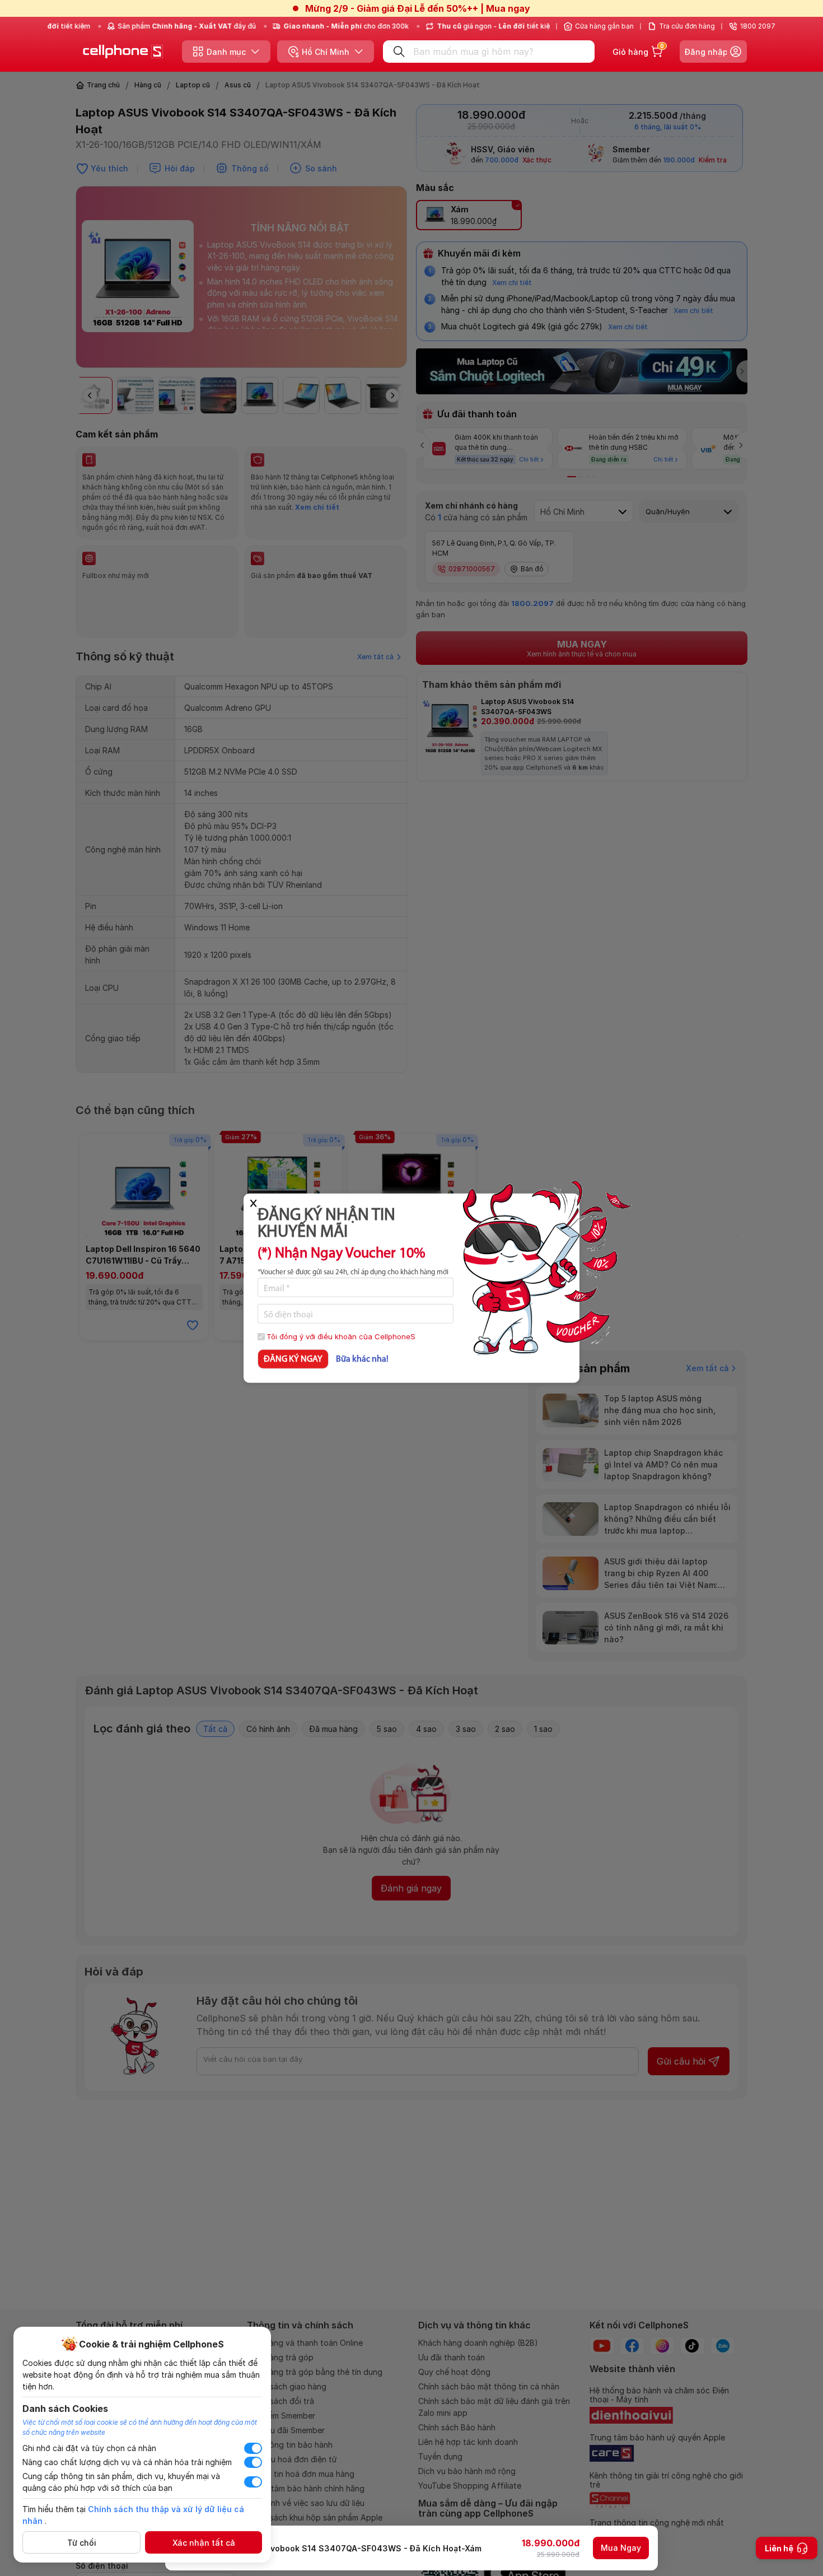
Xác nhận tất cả (204, 2543)
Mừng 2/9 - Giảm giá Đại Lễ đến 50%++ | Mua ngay (418, 8)
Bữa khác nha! (362, 1359)
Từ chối (82, 2543)
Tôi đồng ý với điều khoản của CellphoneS (341, 1336)
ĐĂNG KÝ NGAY (293, 1359)
